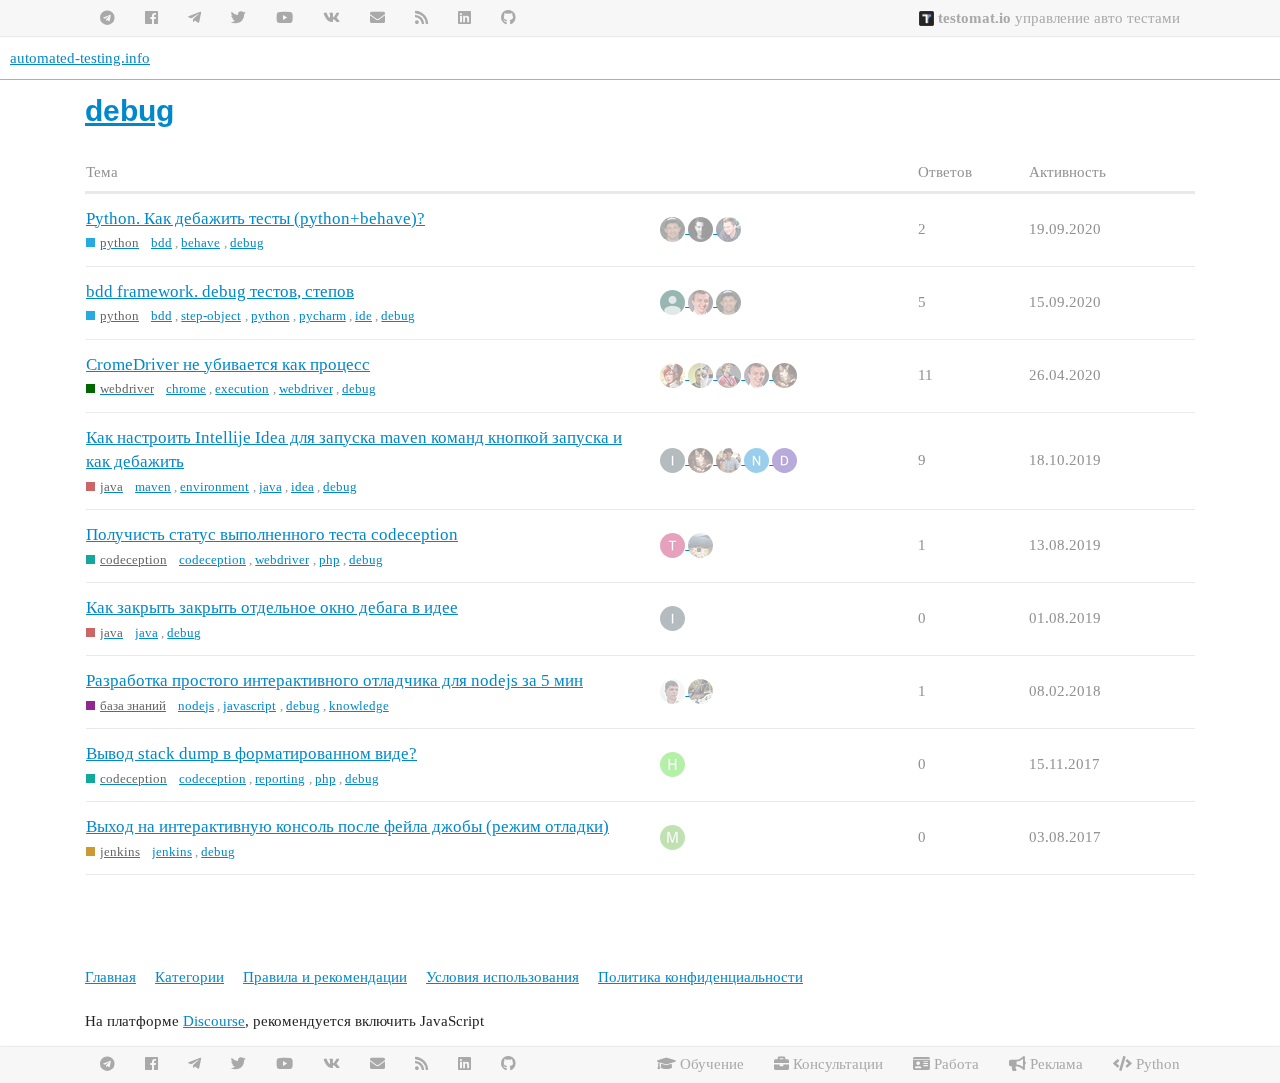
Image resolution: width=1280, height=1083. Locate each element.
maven (153, 486)
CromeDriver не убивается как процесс (228, 364)
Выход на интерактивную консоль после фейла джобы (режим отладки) (347, 826)
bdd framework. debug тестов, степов (220, 291)
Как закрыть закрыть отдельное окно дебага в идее (272, 607)
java (270, 486)
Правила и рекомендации (325, 977)
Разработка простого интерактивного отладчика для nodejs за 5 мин (334, 680)
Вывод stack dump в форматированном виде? (251, 753)
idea (302, 486)
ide (363, 315)
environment (214, 486)
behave (200, 242)
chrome (186, 388)
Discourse (214, 1021)
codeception (212, 559)
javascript (249, 705)
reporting (280, 778)
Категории (189, 977)
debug (247, 242)
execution (242, 388)
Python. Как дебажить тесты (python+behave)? (255, 218)
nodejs (196, 705)
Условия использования (502, 977)
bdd (161, 242)
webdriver (306, 388)
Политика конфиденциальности (700, 977)
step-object (211, 315)
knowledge (359, 705)
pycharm (322, 315)
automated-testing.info (80, 58)
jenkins (172, 851)
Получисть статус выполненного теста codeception (272, 534)
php (329, 559)
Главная (110, 977)
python (270, 315)
